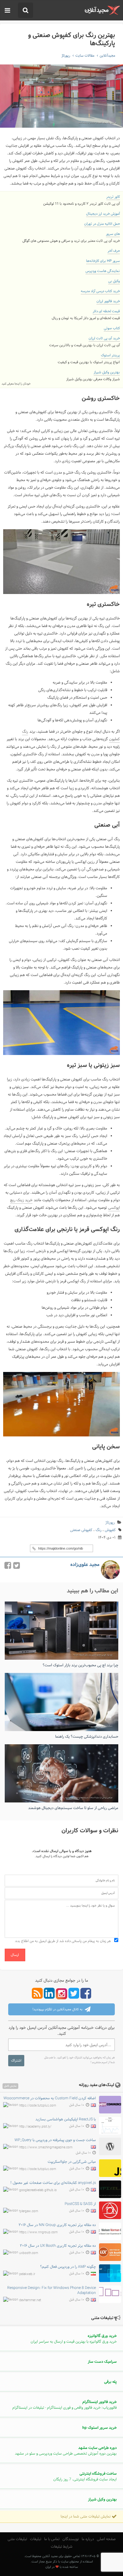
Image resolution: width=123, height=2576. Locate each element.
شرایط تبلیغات (62, 2547)
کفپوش (110, 1530)
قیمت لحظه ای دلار (106, 311)
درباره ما (88, 2539)
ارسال (15, 1955)
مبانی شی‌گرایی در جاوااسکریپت (72, 2162)
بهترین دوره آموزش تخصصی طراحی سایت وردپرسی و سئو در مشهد (66, 2451)
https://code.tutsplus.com (38, 2106)
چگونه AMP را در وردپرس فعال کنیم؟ (68, 2267)
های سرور (113, 234)
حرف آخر (114, 251)
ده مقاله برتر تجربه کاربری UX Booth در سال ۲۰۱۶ (58, 2246)
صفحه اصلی (106, 2539)
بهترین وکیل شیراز (107, 372)
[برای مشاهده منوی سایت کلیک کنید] (7, 11)
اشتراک (16, 2061)
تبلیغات (36, 2539)
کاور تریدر (113, 197)
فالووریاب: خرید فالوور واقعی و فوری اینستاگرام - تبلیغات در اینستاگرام (64, 2405)
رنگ (99, 1530)
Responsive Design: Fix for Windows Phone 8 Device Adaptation (52, 2290)
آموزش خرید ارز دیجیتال (103, 214)
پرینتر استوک (110, 355)
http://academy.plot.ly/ (35, 2126)
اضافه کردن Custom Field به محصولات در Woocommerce (50, 2098)
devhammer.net (30, 2300)
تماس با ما (52, 2539)
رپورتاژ (110, 1523)
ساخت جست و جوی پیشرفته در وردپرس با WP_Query (55, 2140)
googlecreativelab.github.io (38, 2190)
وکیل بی (114, 281)
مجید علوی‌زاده (85, 1565)
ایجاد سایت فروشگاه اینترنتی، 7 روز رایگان (85, 2477)
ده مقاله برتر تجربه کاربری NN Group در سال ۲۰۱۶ (57, 2225)
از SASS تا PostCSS (80, 2204)
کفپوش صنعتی (81, 1530)
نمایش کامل (10, 2086)
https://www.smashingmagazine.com (46, 2148)
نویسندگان (71, 2539)
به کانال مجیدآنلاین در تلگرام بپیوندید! (58, 2010)
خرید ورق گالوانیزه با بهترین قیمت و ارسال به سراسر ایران (74, 2339)
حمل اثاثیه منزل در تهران (102, 224)
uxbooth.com (29, 2253)
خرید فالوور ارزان (108, 301)
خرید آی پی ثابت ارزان (104, 338)
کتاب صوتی (112, 328)
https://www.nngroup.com (38, 2232)
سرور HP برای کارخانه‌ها (103, 261)
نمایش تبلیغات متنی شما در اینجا (86, 2517)
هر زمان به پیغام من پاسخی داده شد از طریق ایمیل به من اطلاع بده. (63, 1941)
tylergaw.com (29, 2211)
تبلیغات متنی (17, 2539)
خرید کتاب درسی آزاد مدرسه (100, 291)
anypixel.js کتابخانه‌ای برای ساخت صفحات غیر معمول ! (53, 2183)
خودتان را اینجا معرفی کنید (16, 384)
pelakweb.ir (27, 2274)
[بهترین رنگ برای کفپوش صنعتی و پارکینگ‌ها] (61, 96)
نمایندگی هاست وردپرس (103, 271)
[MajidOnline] (102, 10)
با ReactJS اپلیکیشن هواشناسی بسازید (66, 2119)
